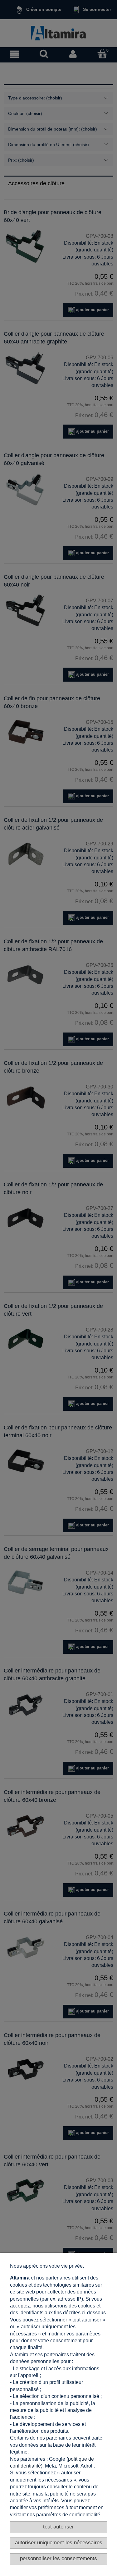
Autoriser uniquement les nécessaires (59, 2543)
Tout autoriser (58, 2527)
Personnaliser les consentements (58, 2558)
